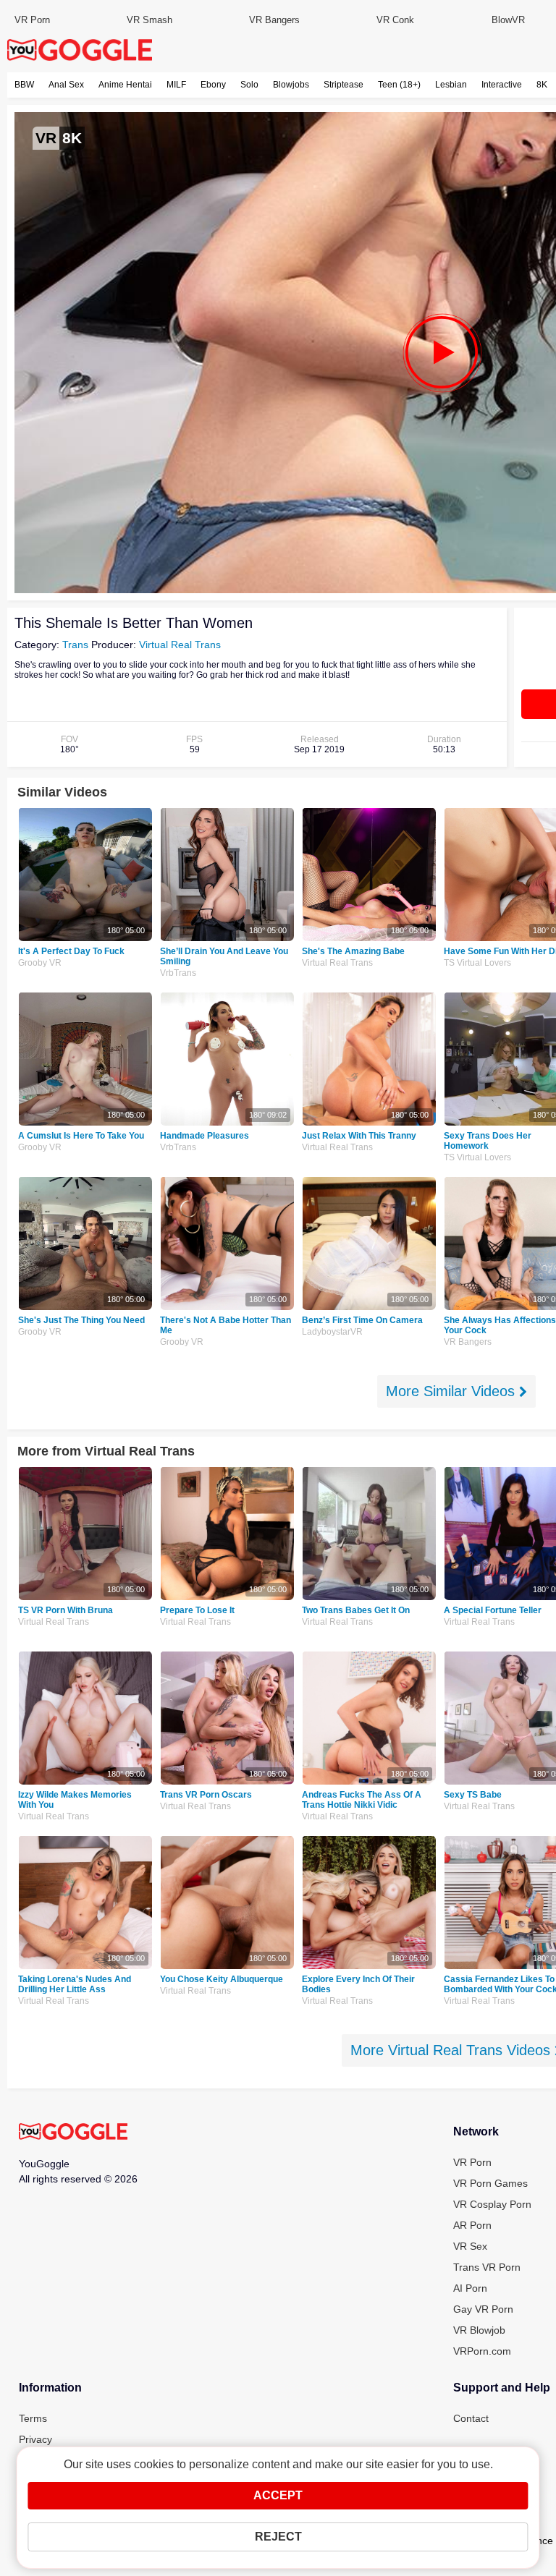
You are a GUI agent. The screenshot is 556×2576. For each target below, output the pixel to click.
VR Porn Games (490, 2183)
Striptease (344, 85)
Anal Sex (66, 85)
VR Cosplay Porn (492, 2204)
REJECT (278, 2537)
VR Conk (395, 20)
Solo (249, 85)
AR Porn (472, 2225)
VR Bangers (274, 20)
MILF (176, 85)
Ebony (213, 85)
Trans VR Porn (487, 2267)
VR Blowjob (479, 2330)
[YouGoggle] (73, 2133)
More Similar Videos (452, 1391)
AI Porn (470, 2288)
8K (542, 85)
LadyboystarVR (332, 1332)
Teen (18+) (399, 85)
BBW (24, 85)
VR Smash (149, 20)
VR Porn (32, 20)
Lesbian (451, 85)
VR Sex (470, 2246)
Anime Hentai (125, 85)
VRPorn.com (482, 2351)
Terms (33, 2418)
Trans (75, 645)
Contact (471, 2418)
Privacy (35, 2439)
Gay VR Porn (483, 2309)
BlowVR (508, 20)
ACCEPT (278, 2495)
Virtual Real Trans (180, 645)
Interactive (502, 85)
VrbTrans (178, 973)
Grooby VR (40, 963)
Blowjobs (291, 85)
